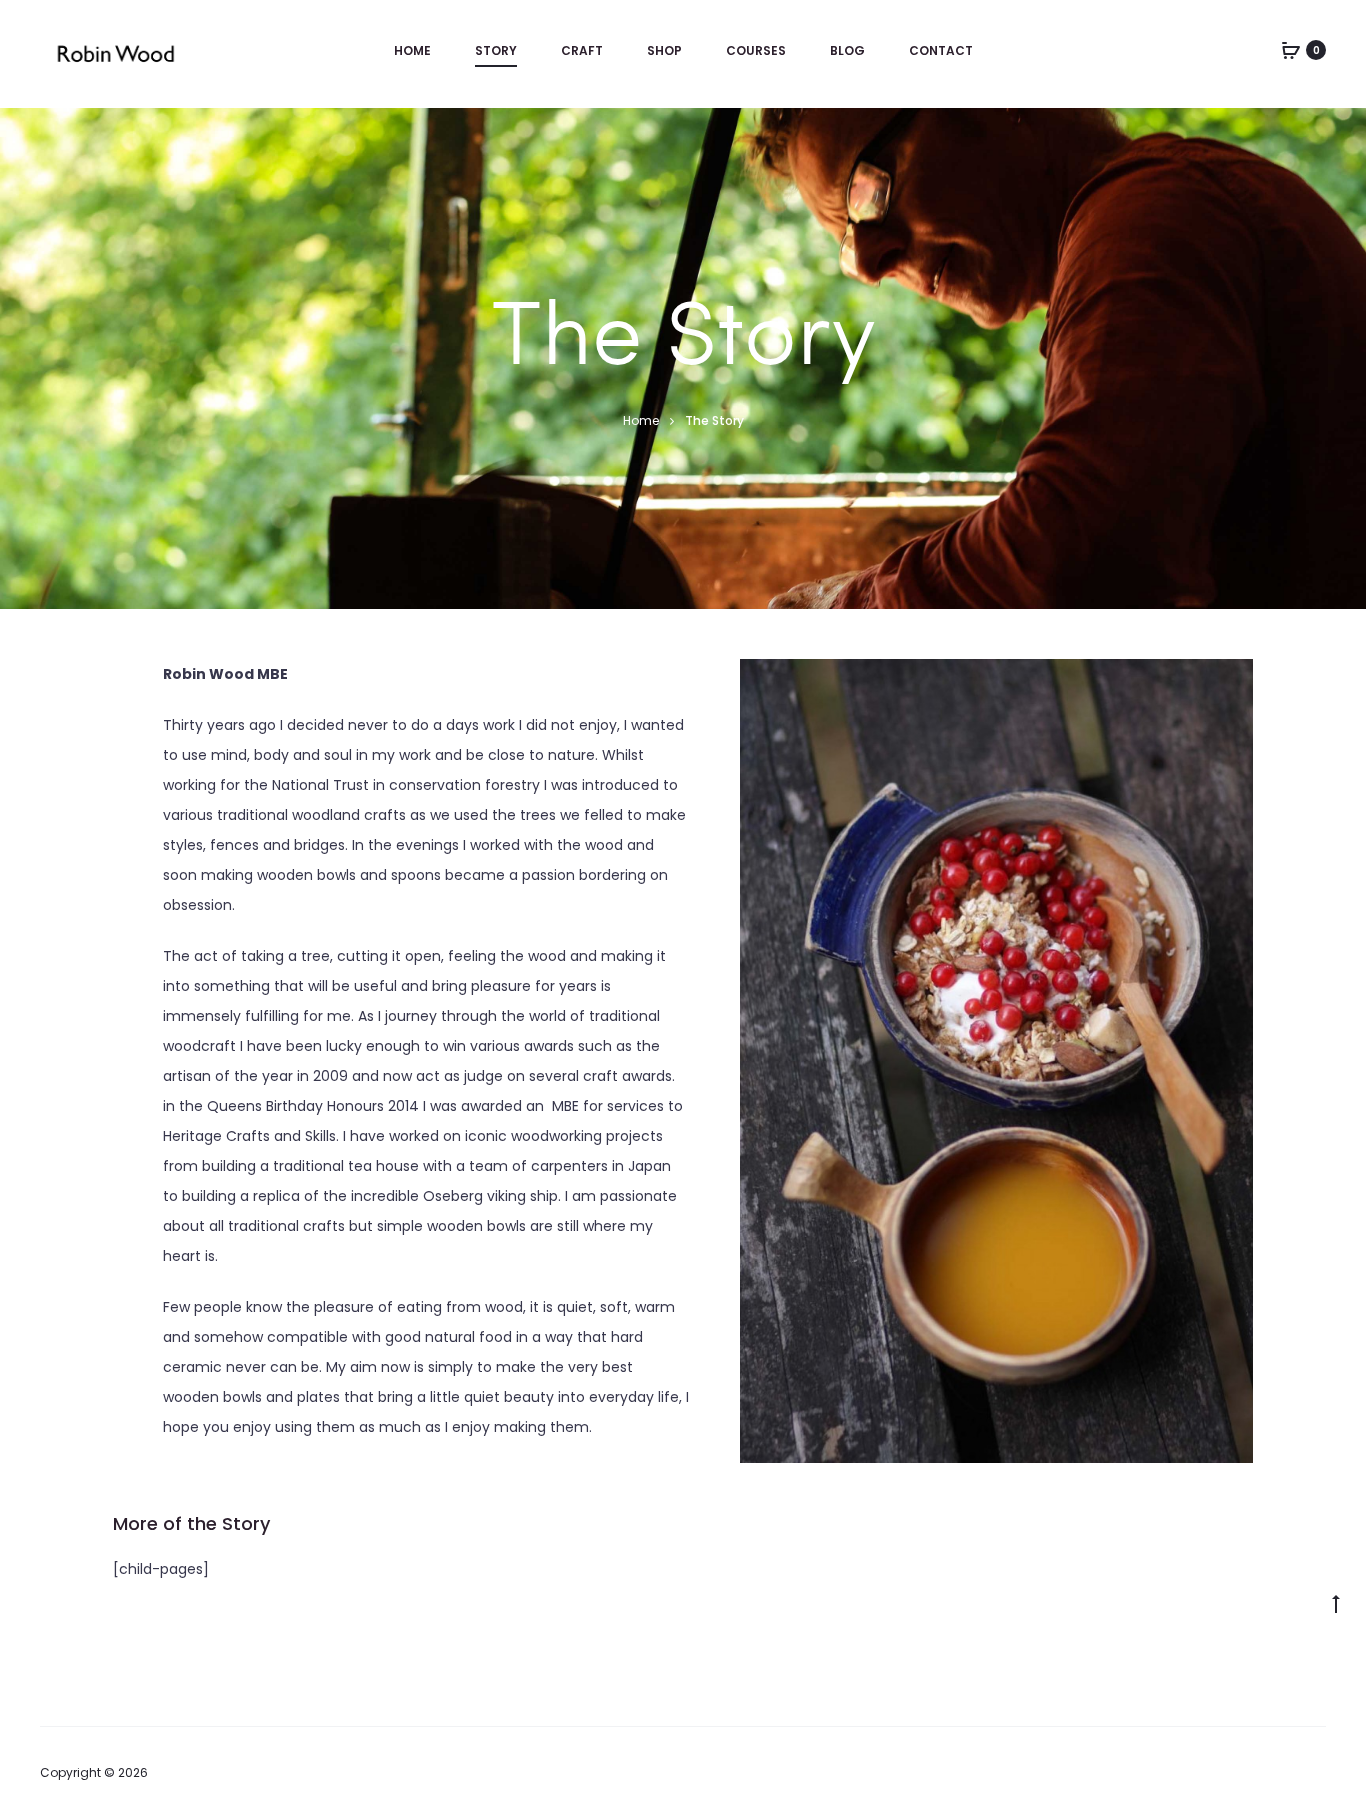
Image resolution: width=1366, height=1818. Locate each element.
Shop (664, 50)
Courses (756, 50)
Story (496, 50)
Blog (847, 50)
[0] (1291, 50)
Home (412, 50)
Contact (941, 50)
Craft (582, 50)
